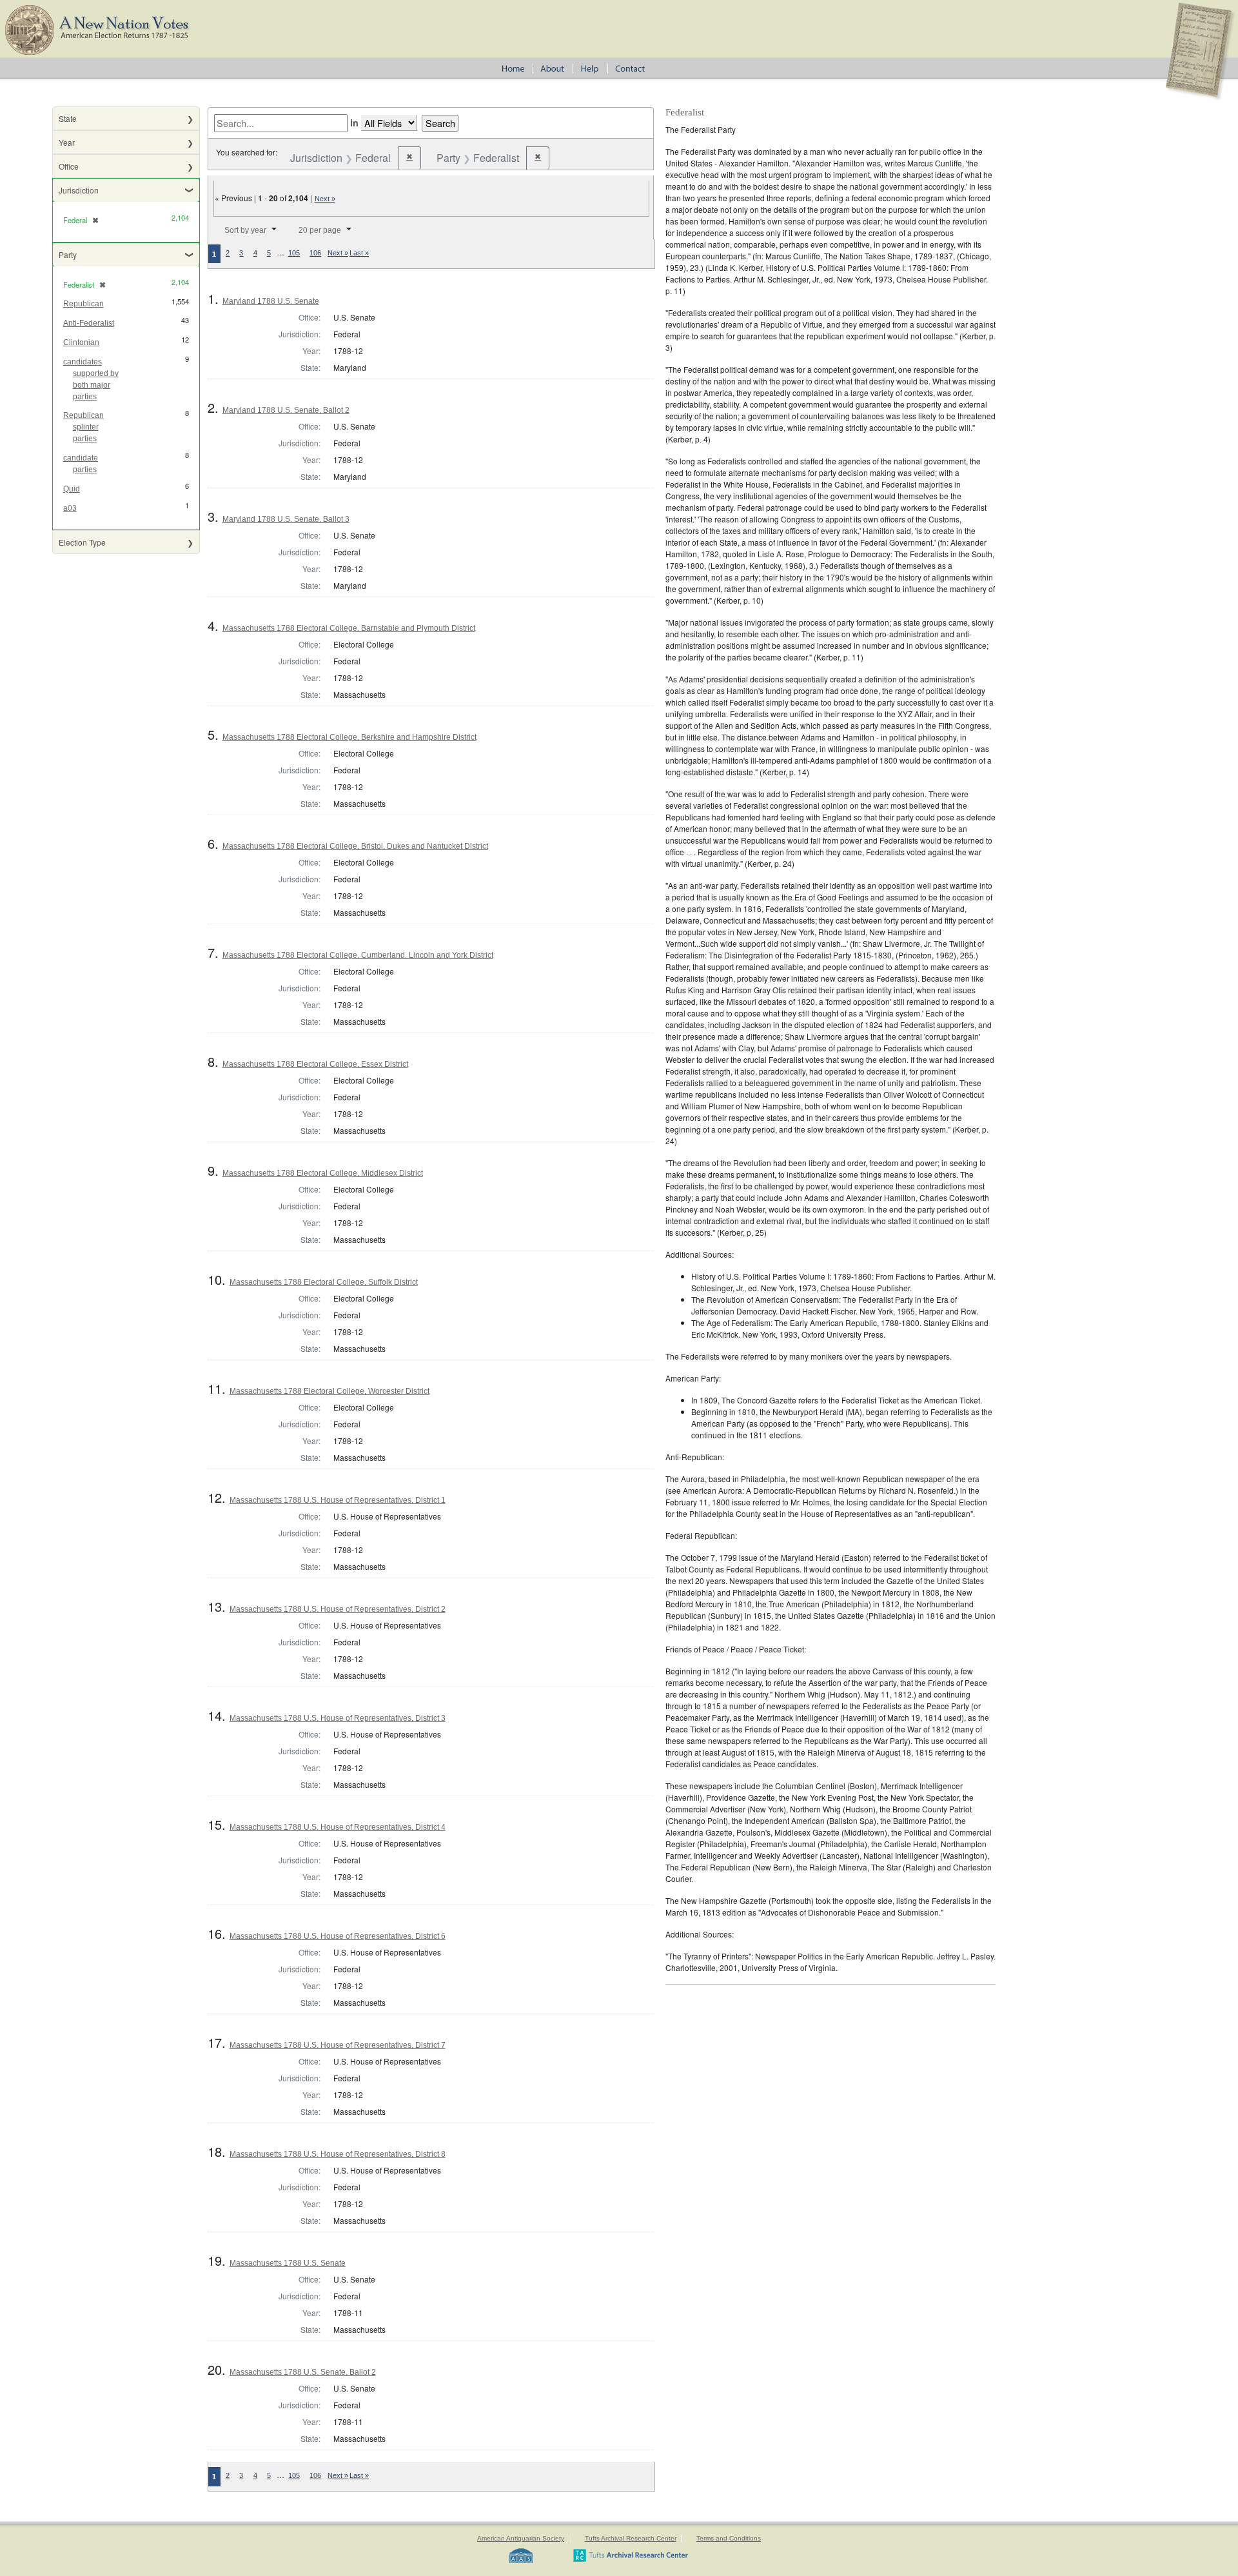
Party (68, 254)
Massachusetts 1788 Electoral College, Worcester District (329, 1391)
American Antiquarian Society (521, 2538)
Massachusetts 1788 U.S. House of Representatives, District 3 (338, 1718)
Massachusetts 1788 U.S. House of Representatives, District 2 (338, 1609)
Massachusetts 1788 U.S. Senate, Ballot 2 (303, 2372)
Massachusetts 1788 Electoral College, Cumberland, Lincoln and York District (358, 955)
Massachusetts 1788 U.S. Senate (288, 2263)
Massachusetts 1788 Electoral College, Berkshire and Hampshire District (349, 737)
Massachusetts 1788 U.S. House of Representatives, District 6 (338, 1936)
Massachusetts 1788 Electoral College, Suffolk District (324, 1282)
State (68, 118)
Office (69, 166)
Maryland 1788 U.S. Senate (271, 301)
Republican (84, 304)
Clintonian (81, 342)
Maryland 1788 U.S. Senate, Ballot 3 (286, 519)
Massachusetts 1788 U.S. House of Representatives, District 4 (338, 1827)
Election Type (82, 542)
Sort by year (245, 230)
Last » (359, 253)
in (354, 123)
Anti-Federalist (89, 323)
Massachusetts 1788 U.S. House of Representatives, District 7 (338, 2045)
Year (67, 142)
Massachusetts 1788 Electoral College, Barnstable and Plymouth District (349, 628)
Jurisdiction (79, 190)
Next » (325, 199)
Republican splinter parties (84, 427)
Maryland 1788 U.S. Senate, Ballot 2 (286, 410)
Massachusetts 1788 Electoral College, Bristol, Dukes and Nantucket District (355, 846)
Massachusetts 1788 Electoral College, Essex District (315, 1064)
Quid (72, 489)
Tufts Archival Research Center (631, 2538)
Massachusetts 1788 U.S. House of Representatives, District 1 (338, 1500)
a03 (70, 508)
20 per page (320, 230)
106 (315, 253)
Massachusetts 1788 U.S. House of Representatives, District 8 (338, 2154)
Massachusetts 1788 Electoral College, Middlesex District (323, 1173)
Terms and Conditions (729, 2538)
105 (294, 253)
